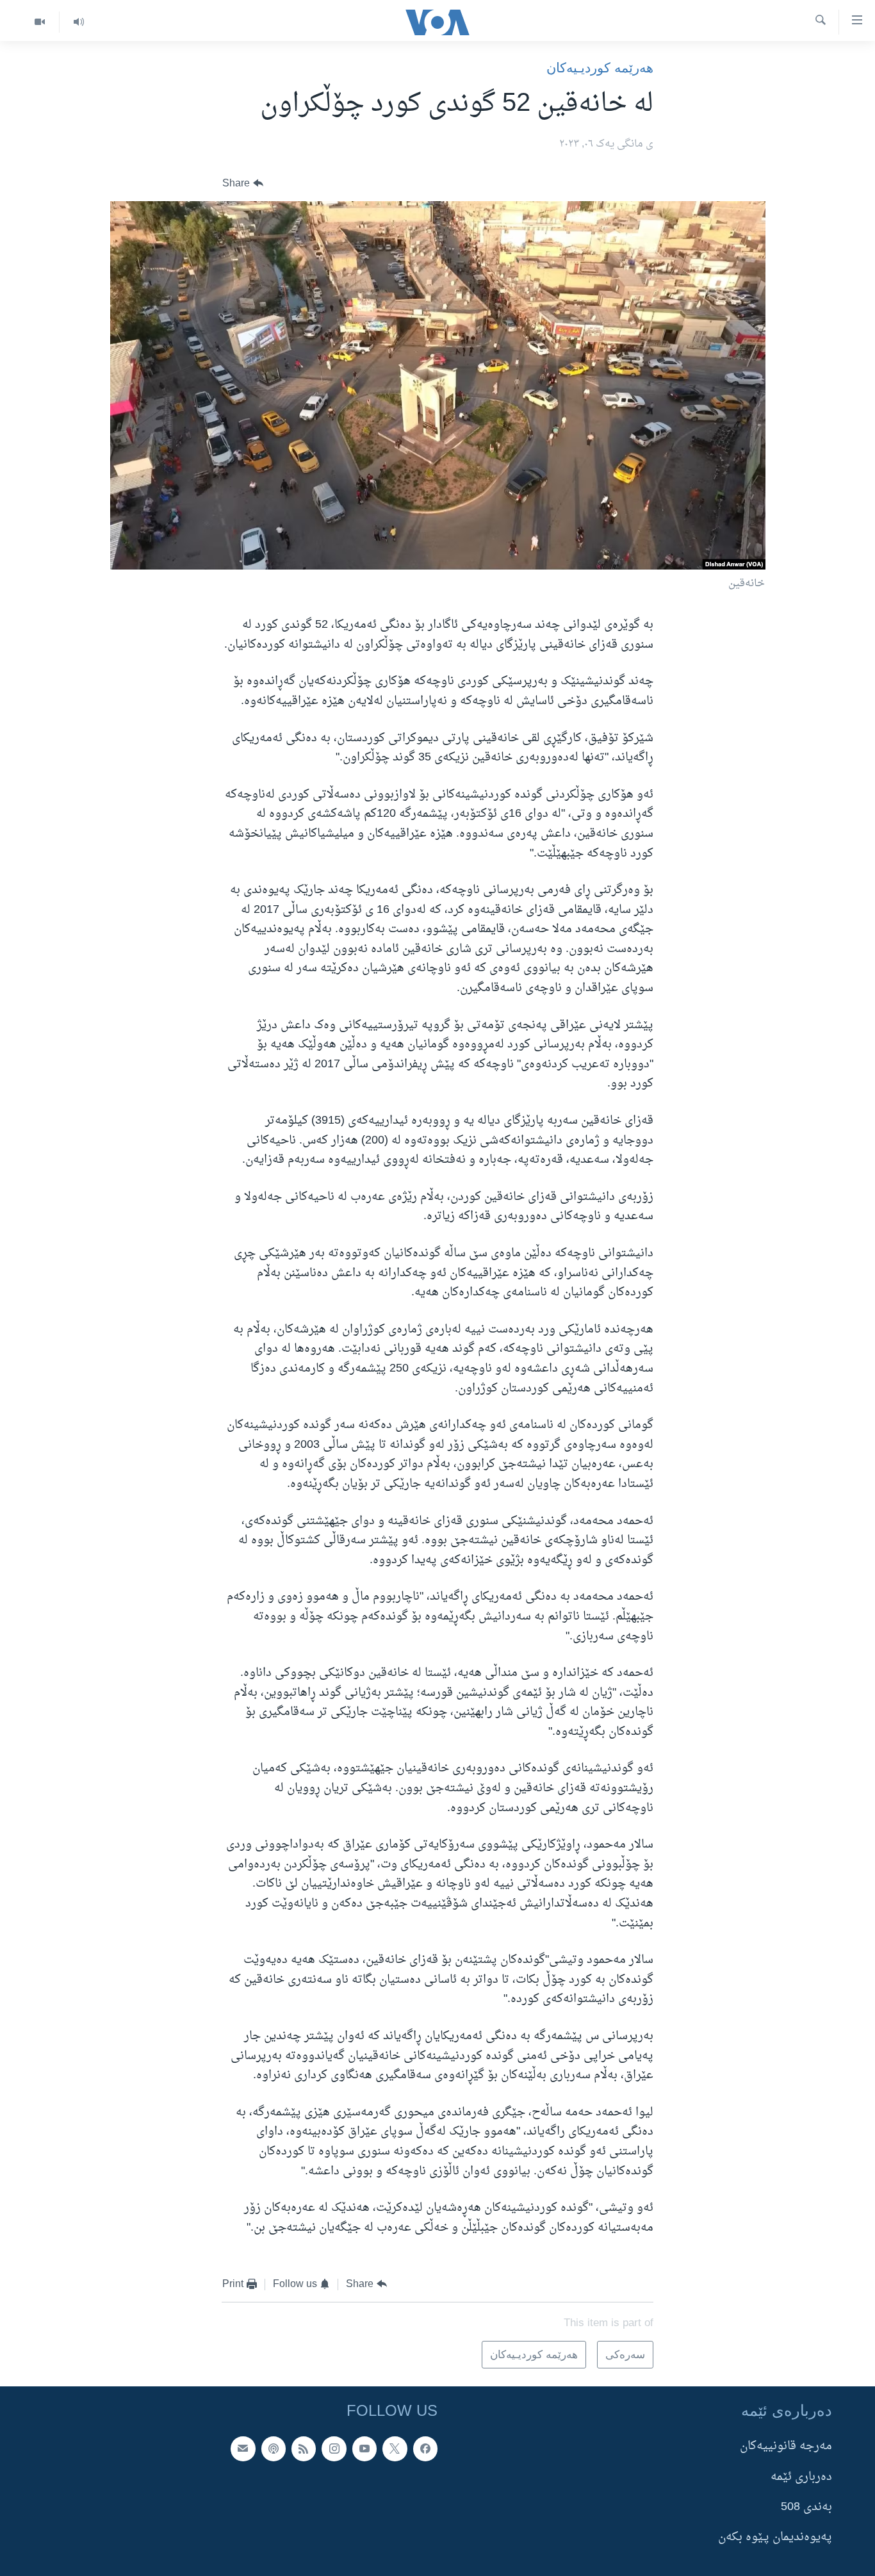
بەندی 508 (806, 2507)
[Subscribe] (243, 2449)
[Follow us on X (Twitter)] (395, 2449)
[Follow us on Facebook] (425, 2449)
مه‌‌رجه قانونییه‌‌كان (786, 2447)
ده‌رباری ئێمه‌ (801, 2477)
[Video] (40, 22)
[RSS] (304, 2449)
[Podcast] (274, 2449)
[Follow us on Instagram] (334, 2449)
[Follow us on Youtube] (364, 2449)
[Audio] (78, 22)
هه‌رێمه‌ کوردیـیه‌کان (600, 68)
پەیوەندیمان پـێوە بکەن (775, 2538)
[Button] (243, 184)
